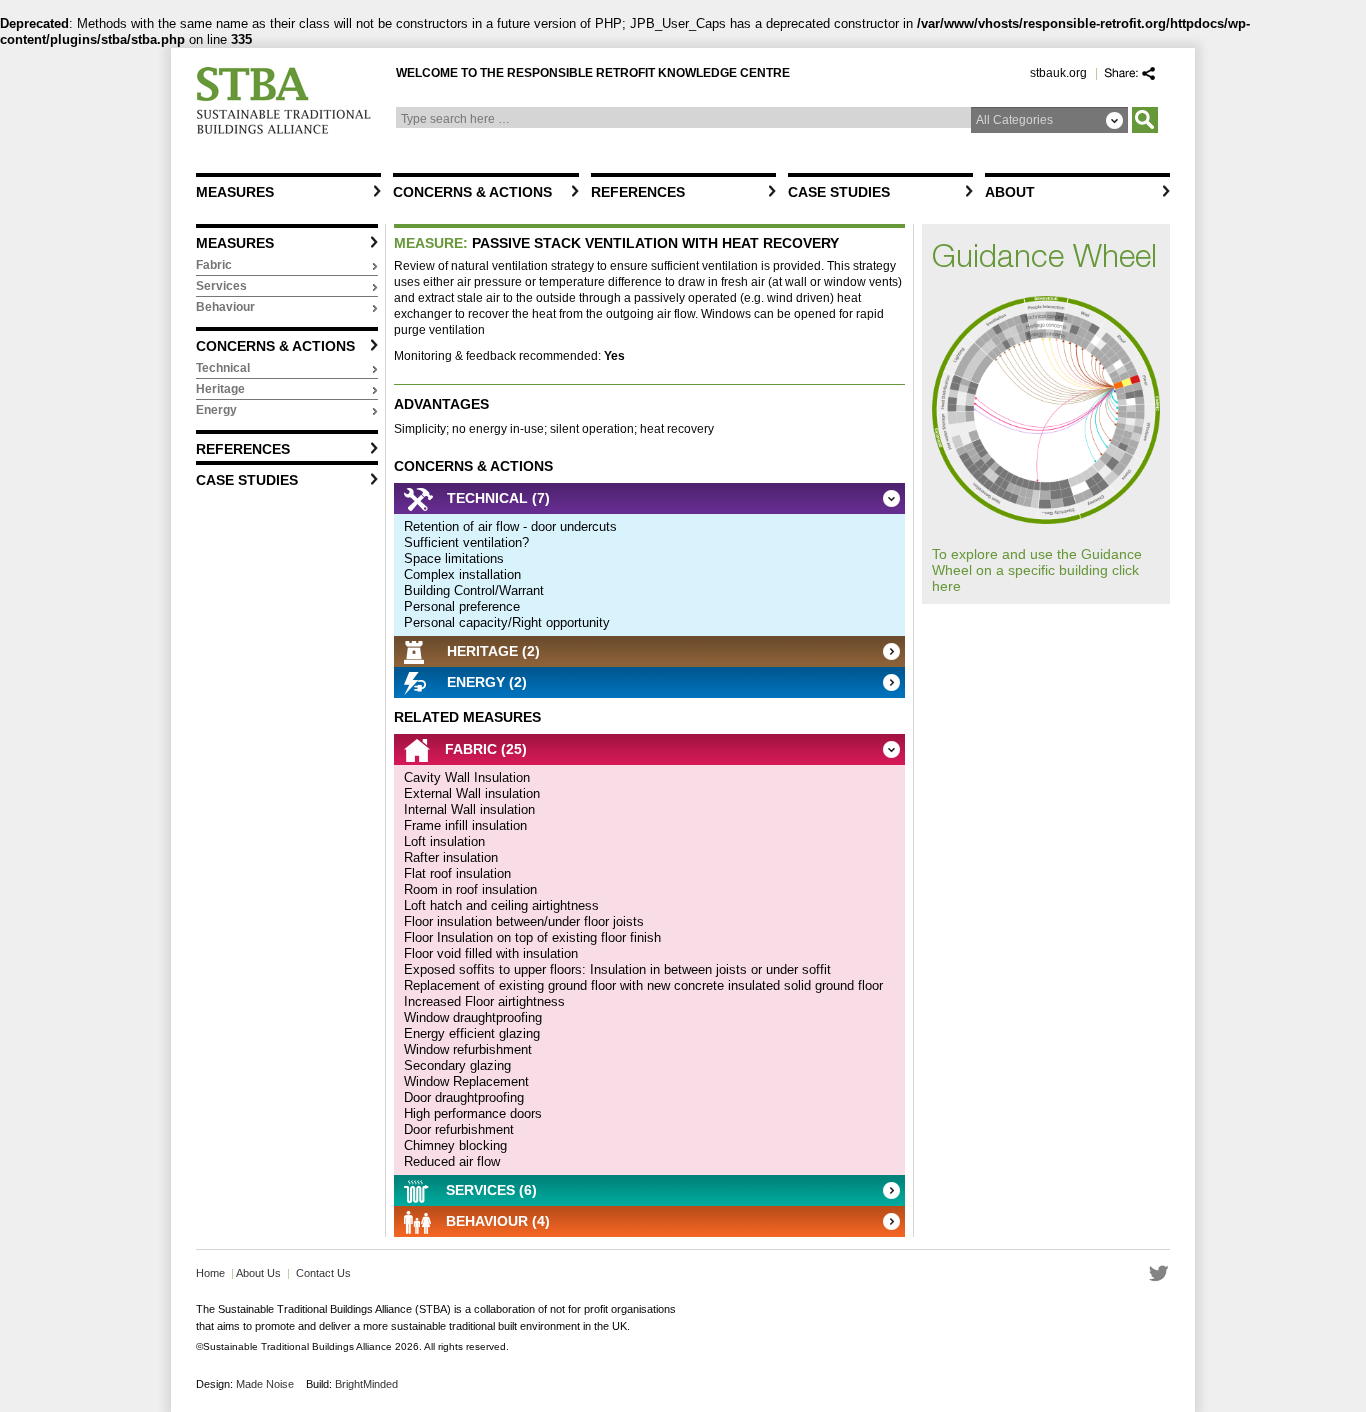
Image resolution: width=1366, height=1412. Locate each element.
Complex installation (462, 574)
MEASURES (235, 192)
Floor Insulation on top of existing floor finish (532, 937)
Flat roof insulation (457, 873)
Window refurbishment (468, 1049)
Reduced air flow (452, 1161)
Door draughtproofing (464, 1097)
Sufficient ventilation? (466, 542)
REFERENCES (638, 192)
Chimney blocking (455, 1145)
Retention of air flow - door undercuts (510, 526)
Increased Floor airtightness (484, 1001)
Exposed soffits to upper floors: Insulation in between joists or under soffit (617, 969)
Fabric (214, 265)
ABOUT (1010, 192)
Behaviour (225, 307)
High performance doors (473, 1113)
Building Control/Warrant (474, 590)
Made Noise (265, 1384)
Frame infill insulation (465, 825)
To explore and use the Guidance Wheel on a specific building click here (1037, 570)
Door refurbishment (459, 1129)
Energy (216, 410)
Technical (223, 368)
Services (221, 286)
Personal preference (462, 606)
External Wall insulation (472, 793)
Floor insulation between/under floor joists (524, 921)
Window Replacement (466, 1081)
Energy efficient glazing (472, 1033)
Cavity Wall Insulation (467, 777)
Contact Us (323, 1273)
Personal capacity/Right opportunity (507, 622)
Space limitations (454, 558)
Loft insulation (444, 841)
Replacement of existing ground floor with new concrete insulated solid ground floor (643, 985)
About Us (257, 1273)
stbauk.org (1058, 73)
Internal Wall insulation (469, 809)
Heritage (220, 389)
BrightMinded (366, 1384)
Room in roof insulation (470, 889)
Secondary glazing (457, 1065)
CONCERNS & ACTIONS (472, 192)
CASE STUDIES (839, 192)
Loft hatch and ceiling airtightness (501, 905)
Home (210, 1273)
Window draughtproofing (473, 1017)
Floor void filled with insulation (491, 953)
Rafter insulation (451, 857)
